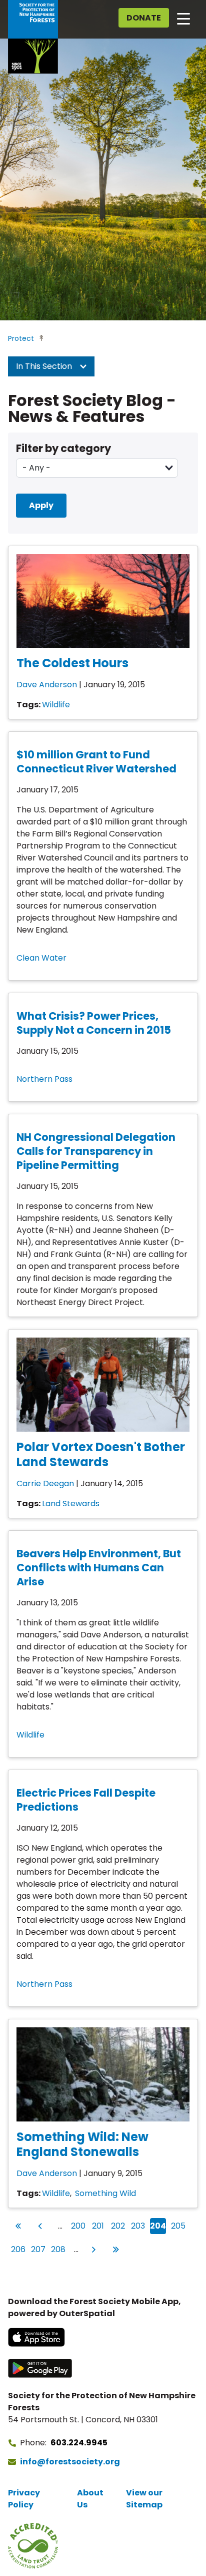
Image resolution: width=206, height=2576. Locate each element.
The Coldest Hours (72, 663)
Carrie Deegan (45, 1483)
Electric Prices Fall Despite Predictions (86, 1800)
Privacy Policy (24, 2499)
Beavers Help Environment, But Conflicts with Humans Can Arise (99, 1568)
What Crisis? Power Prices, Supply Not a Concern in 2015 (94, 1023)
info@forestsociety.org (70, 2462)
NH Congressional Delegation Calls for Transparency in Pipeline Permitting (96, 1151)
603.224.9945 (79, 2443)
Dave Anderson (47, 685)
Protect (21, 338)
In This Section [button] (45, 366)
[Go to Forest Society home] (33, 37)
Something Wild (105, 2193)
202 (118, 2226)
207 (38, 2249)
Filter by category (63, 448)
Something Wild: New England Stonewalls (82, 2144)
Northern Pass (44, 1079)
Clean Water (41, 958)
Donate (144, 18)
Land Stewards (71, 1504)
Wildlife (56, 705)
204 (158, 2226)
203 (138, 2226)
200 (78, 2226)
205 (178, 2226)
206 (18, 2249)
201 (99, 2226)
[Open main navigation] (183, 18)
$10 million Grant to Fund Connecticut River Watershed (96, 762)
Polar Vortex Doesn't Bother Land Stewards (101, 1454)
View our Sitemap (144, 2499)
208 (58, 2249)
